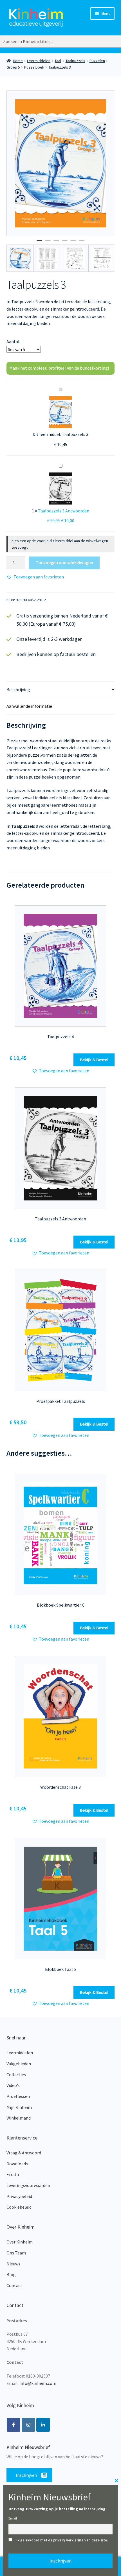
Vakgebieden (19, 2064)
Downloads (17, 2164)
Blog (11, 2274)
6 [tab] (82, 243)
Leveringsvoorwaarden (28, 2185)
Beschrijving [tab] (18, 689)
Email (13, 2518)
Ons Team (16, 2253)
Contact (14, 2285)
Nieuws (13, 2264)
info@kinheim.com (38, 2383)
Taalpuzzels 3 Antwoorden (64, 511)
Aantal (13, 341)
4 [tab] (65, 243)
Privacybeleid (19, 2196)
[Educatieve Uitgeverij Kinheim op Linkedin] (43, 2425)
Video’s (13, 2085)
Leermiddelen (39, 61)
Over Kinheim (20, 2242)
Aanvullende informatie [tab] (29, 706)
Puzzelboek (34, 67)
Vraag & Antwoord (24, 2153)
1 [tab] (39, 243)
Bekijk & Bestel (94, 1060)
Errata (13, 2174)
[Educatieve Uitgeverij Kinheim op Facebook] (14, 2425)
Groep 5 (13, 67)
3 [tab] (56, 243)
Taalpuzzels (75, 61)
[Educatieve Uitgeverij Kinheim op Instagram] (28, 2425)
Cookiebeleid (19, 2207)
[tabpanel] (61, 163)
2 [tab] (48, 243)
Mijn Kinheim (19, 2107)
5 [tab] (73, 243)
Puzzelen (97, 61)
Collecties (16, 2075)
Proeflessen (18, 2096)
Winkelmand (19, 2118)
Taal (58, 61)
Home (18, 61)
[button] (35, 577)
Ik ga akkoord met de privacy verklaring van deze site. (62, 2540)
